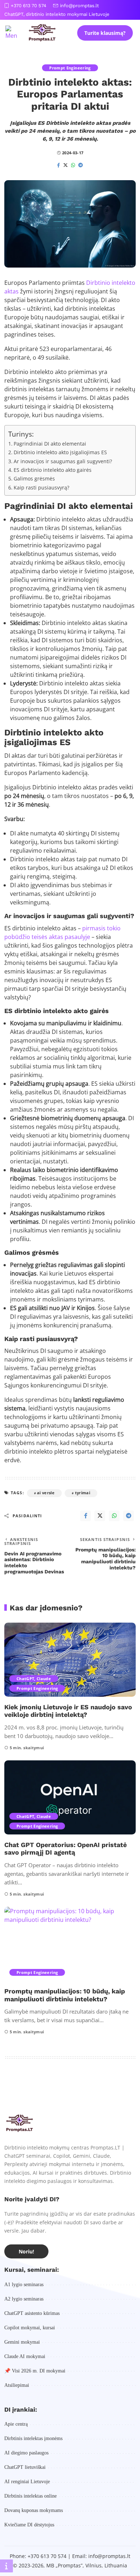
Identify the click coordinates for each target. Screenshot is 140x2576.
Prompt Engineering (70, 68)
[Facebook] (59, 165)
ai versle (46, 1493)
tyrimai (83, 1493)
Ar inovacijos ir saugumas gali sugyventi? (63, 461)
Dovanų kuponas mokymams (34, 2510)
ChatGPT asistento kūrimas (32, 2313)
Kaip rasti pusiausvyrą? (41, 487)
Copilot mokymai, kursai (30, 2328)
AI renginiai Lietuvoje (27, 2482)
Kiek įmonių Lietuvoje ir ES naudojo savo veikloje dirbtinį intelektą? (68, 1711)
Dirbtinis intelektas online (31, 2496)
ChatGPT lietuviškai (25, 2467)
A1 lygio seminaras (24, 2285)
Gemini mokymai (22, 2342)
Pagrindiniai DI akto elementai (50, 444)
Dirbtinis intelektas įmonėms (33, 2438)
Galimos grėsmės (34, 478)
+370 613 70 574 (29, 6)
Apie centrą (16, 2424)
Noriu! (26, 2251)
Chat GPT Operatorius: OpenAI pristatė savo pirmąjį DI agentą (66, 1849)
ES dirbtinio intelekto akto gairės (53, 470)
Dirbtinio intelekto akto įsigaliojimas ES (60, 452)
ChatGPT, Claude (34, 1679)
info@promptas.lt (79, 6)
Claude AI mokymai (25, 2356)
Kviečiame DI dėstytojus (29, 2525)
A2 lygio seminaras (24, 2299)
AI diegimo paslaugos (26, 2453)
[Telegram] (81, 165)
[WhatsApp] (73, 165)
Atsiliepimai (17, 2385)
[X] (66, 165)
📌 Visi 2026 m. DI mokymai (35, 2371)
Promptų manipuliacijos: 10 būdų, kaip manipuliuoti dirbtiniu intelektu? (65, 1995)
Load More (70, 2088)
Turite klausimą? (105, 33)
